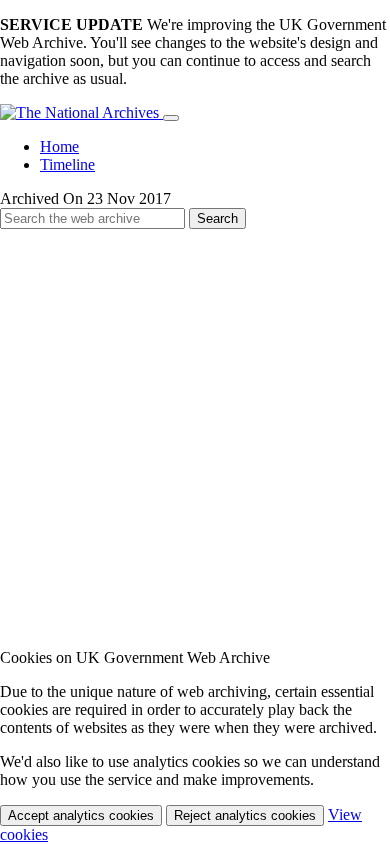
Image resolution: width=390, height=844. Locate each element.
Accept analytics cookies (81, 815)
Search (217, 218)
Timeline (67, 164)
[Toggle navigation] (171, 118)
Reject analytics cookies (245, 815)
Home (59, 146)
